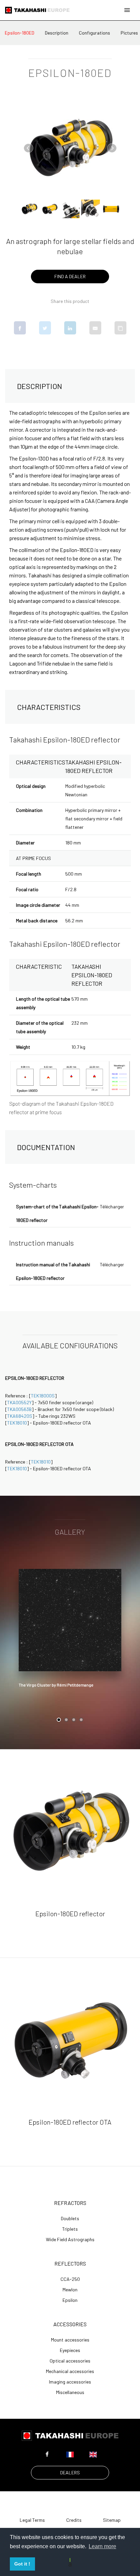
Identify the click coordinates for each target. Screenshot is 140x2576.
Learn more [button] (102, 2546)
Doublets (70, 2219)
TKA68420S (20, 1416)
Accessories (70, 2324)
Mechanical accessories (70, 2371)
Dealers (70, 2472)
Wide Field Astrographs (70, 2240)
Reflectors (70, 2263)
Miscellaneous (70, 2392)
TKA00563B (19, 1409)
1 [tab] (59, 1720)
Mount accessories (70, 2340)
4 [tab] (81, 1720)
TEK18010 (17, 1423)
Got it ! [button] (22, 2564)
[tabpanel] (70, 1630)
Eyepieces (70, 2350)
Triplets (70, 2229)
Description (57, 33)
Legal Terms (32, 2520)
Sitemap (112, 2520)
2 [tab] (66, 1720)
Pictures (129, 33)
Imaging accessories (70, 2382)
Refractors (70, 2203)
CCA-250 (70, 2279)
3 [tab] (74, 1720)
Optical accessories (70, 2361)
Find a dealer (70, 276)
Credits (74, 2520)
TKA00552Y (19, 1402)
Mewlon (70, 2290)
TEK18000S (43, 1396)
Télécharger (112, 1207)
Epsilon (70, 2300)
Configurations (94, 33)
